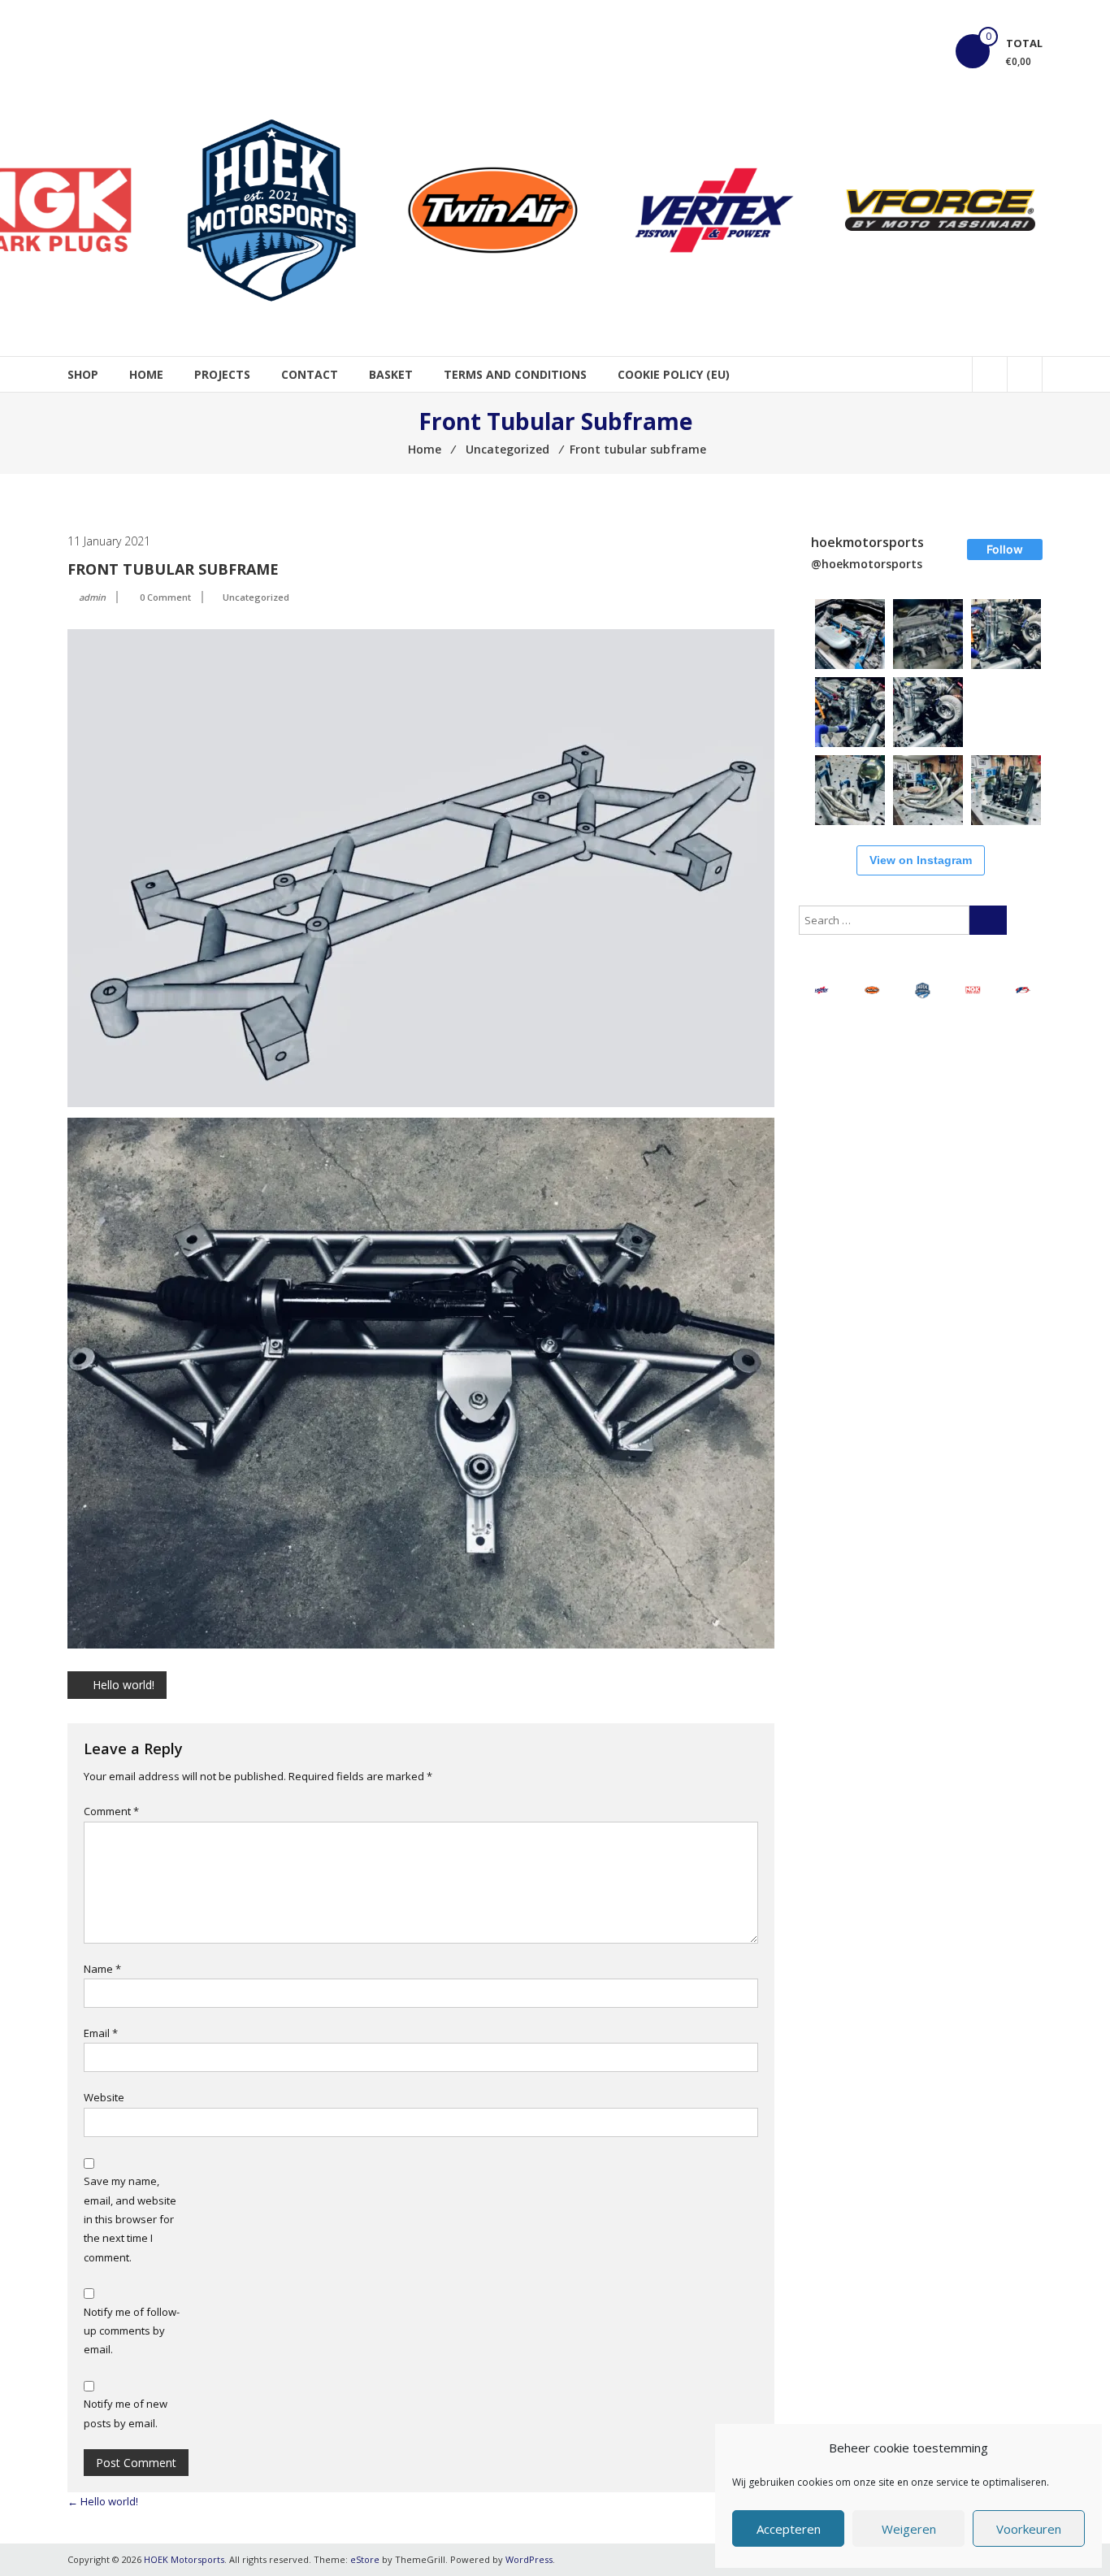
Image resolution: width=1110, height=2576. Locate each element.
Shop (83, 374)
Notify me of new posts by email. (126, 2413)
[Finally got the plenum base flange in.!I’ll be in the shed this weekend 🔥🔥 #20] (928, 634)
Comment (111, 1811)
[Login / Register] (1025, 374)
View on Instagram (921, 860)
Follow (1005, 549)
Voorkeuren (1029, 2529)
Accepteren (789, 2529)
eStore (365, 2559)
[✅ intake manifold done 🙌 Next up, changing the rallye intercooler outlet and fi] (850, 634)
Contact (310, 374)
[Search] (988, 920)
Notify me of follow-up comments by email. (132, 2331)
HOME (146, 374)
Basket (391, 374)
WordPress (529, 2559)
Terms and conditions (515, 374)
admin (92, 597)
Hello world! (124, 1685)
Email (101, 2033)
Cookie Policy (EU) (674, 374)
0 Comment (165, 597)
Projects (222, 374)
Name (102, 1969)
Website (104, 2097)
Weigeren (909, 2529)
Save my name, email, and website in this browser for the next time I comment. (130, 2219)
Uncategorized (256, 597)
